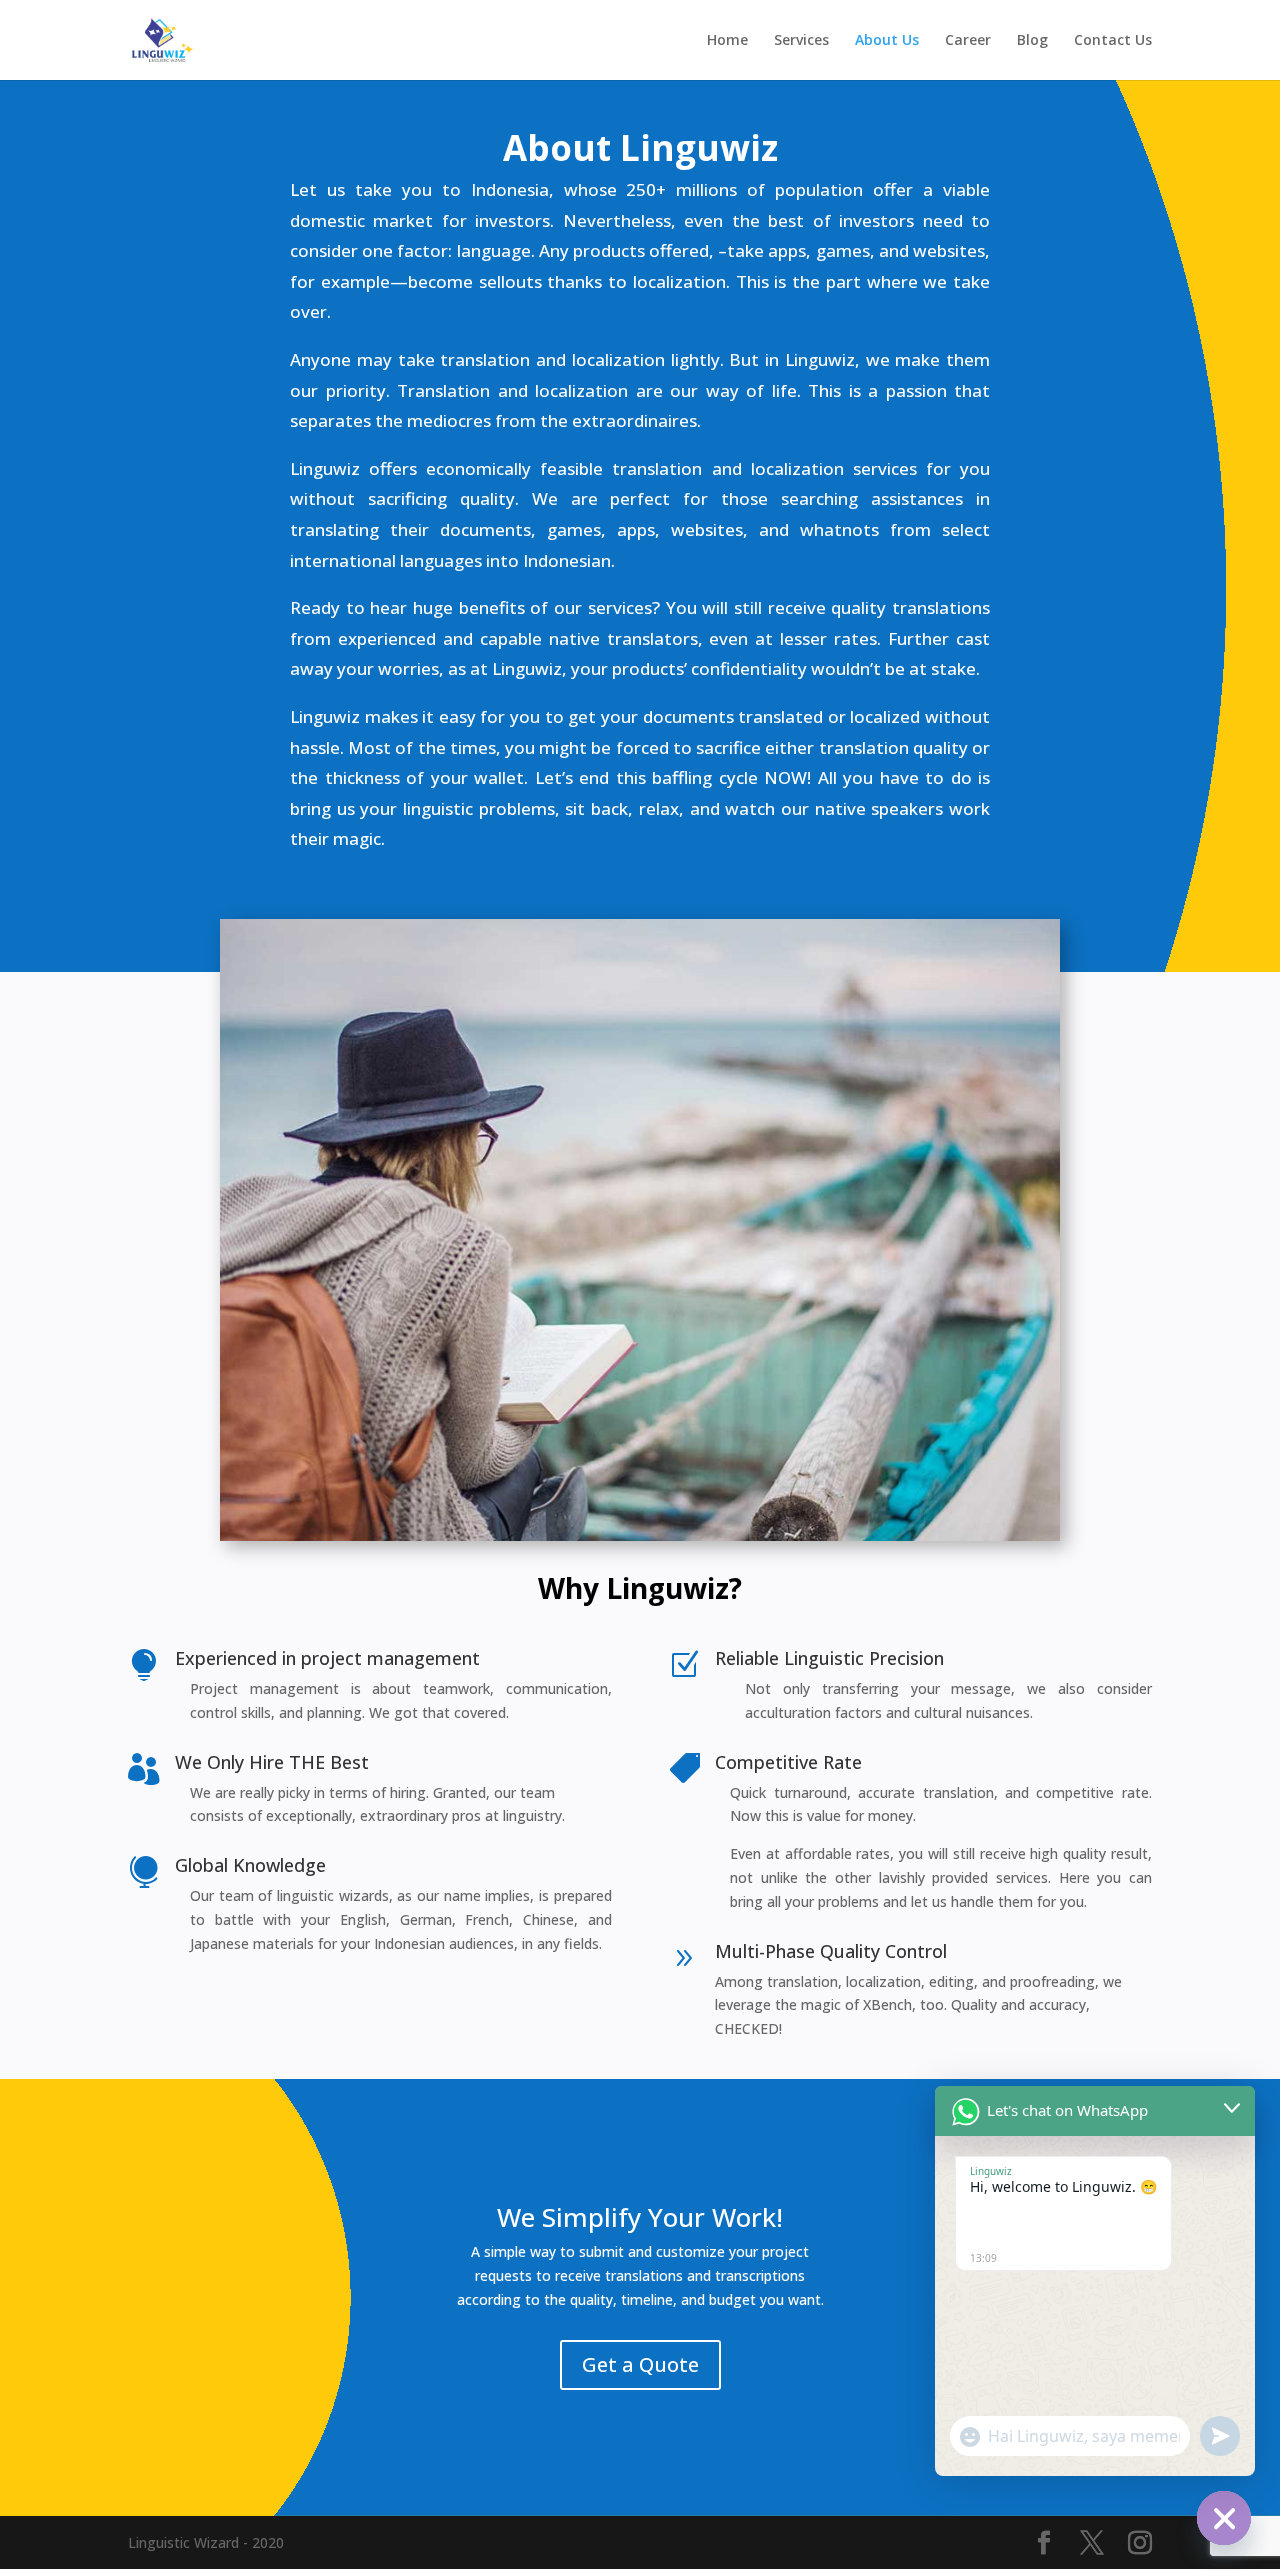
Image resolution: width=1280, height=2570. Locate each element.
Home (727, 41)
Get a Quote (640, 2364)
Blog (1032, 41)
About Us (887, 41)
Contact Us (1113, 41)
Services (801, 41)
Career (968, 41)
